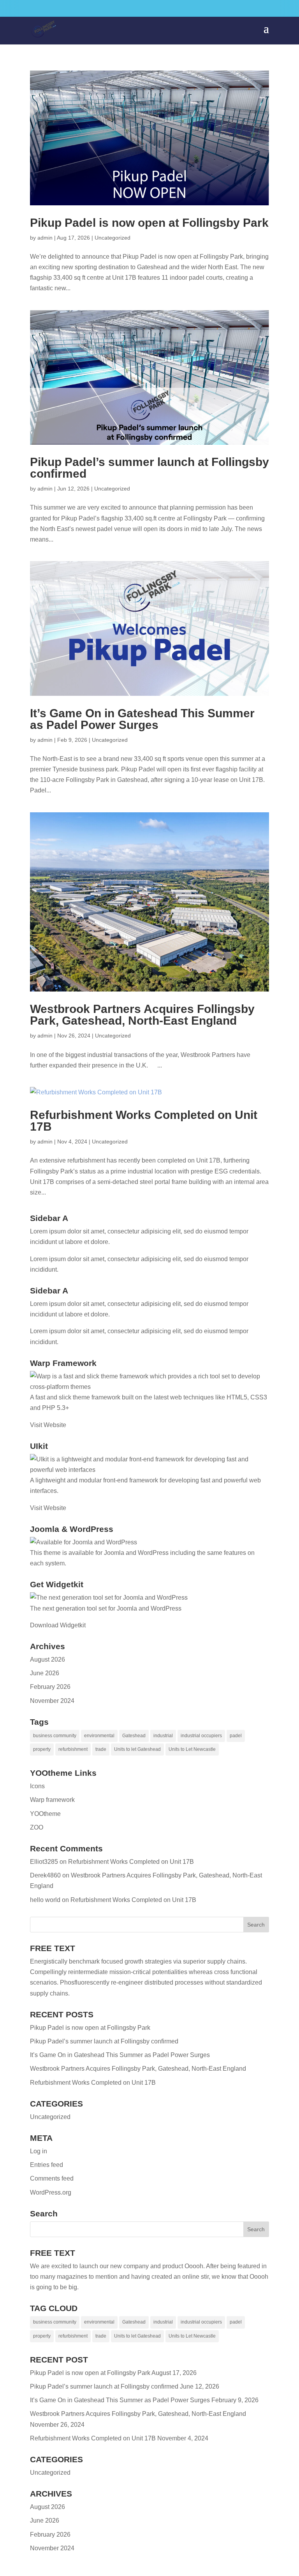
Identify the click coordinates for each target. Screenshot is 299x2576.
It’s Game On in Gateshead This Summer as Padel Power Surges (142, 719)
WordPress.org (51, 2192)
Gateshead (134, 1736)
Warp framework (52, 1800)
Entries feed (47, 2165)
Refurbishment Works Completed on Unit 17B (144, 1121)
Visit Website (48, 1425)
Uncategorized (113, 238)
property (42, 1749)
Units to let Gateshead (137, 1749)
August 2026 (47, 1659)
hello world (45, 1900)
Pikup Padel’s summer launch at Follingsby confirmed (149, 468)
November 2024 (52, 1701)
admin (45, 238)
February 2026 (50, 1687)
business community (55, 1736)
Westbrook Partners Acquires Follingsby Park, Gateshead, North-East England (142, 1015)
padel (236, 1736)
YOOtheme (45, 1814)
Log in (39, 2151)
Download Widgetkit (58, 1625)
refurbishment (73, 1749)
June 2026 (45, 1673)
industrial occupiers (201, 1736)
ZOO (37, 1827)
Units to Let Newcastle (192, 1749)
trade (101, 1749)
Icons (37, 1786)
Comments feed (52, 2178)
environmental (99, 1736)
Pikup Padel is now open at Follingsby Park (149, 223)
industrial (163, 1736)
